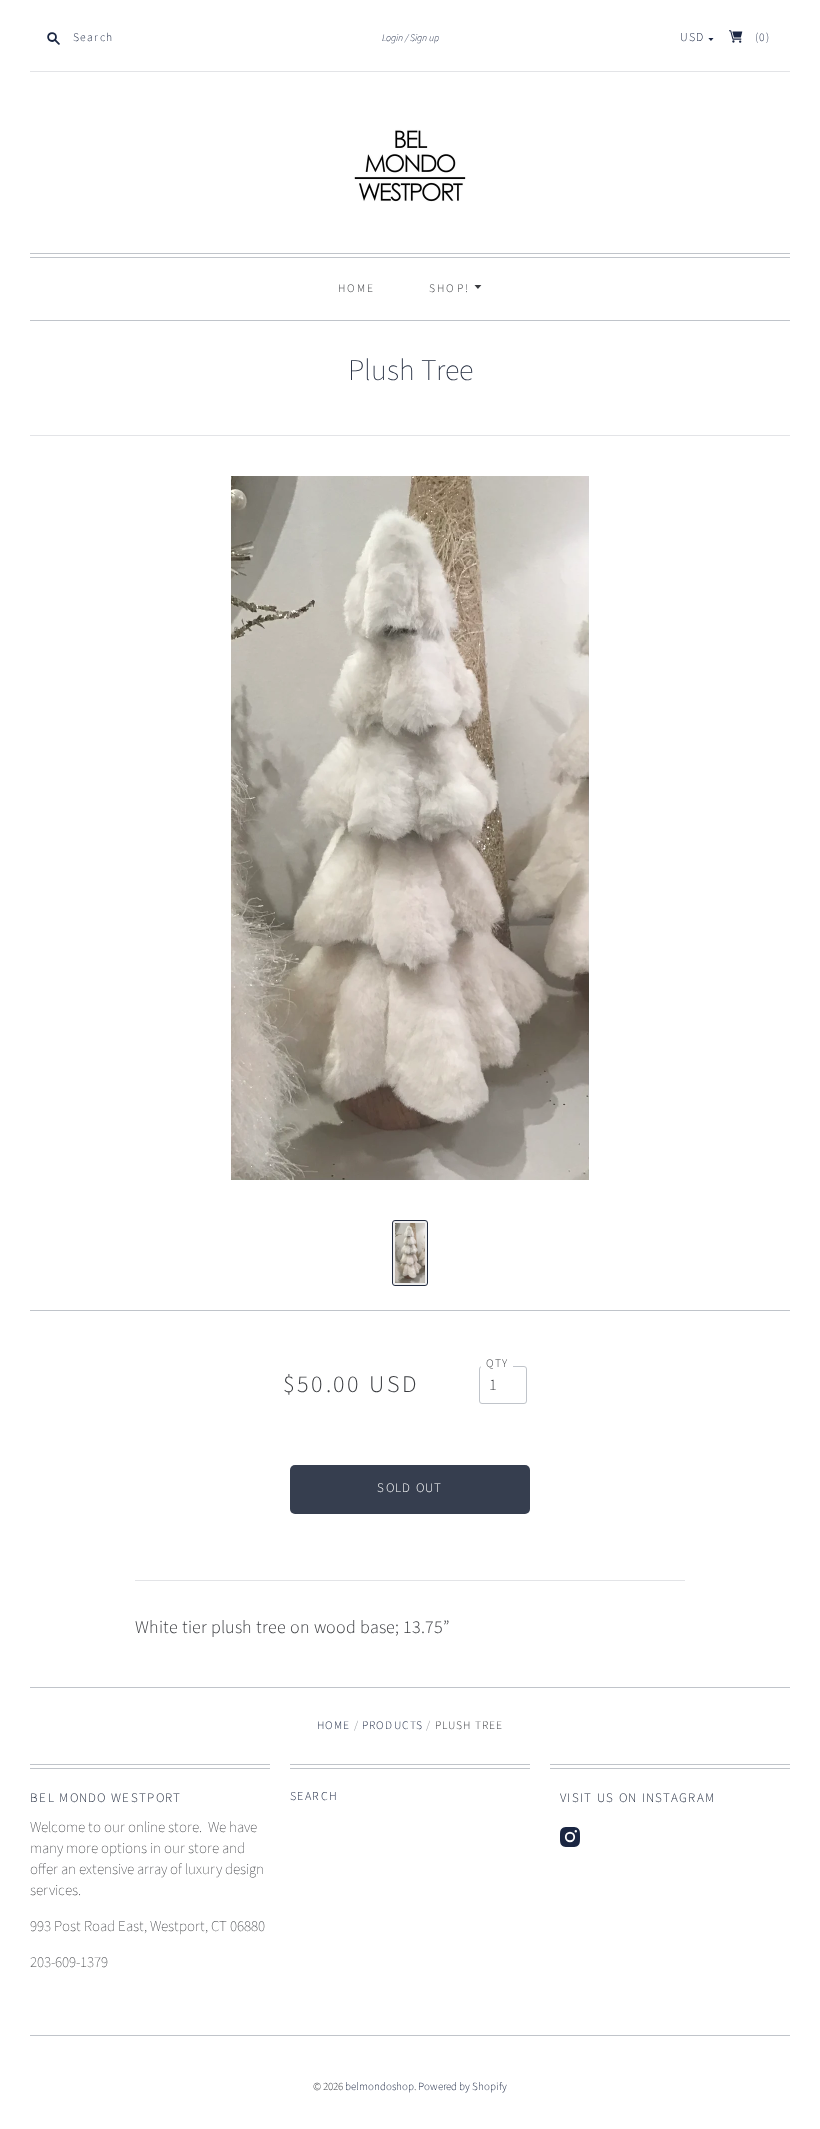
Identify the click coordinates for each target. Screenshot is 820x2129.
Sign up (424, 38)
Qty (497, 1364)
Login (392, 38)
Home (357, 288)
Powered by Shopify (462, 2086)
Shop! (452, 288)
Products (392, 1725)
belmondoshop (379, 2086)
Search (314, 1796)
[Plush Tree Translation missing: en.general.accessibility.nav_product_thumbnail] (410, 1253)
